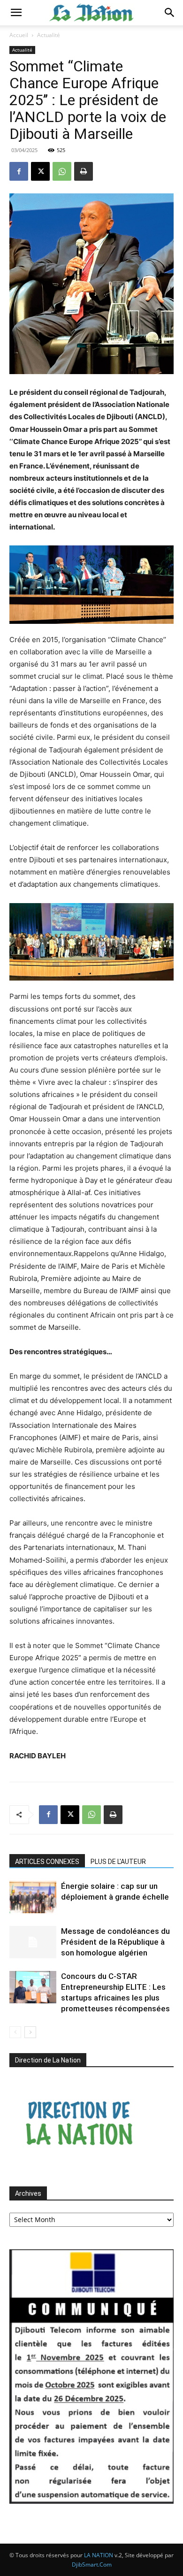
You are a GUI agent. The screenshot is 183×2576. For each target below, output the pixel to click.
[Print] (84, 171)
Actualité (49, 35)
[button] (16, 13)
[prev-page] (15, 2032)
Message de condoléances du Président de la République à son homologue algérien (115, 1942)
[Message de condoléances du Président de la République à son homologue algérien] (33, 1942)
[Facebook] (19, 171)
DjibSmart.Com (92, 2564)
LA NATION (99, 2555)
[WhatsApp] (62, 171)
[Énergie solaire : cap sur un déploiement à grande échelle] (33, 1897)
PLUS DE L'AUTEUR (118, 1862)
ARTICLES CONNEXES (47, 1862)
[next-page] (30, 2032)
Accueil (19, 35)
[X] (40, 171)
